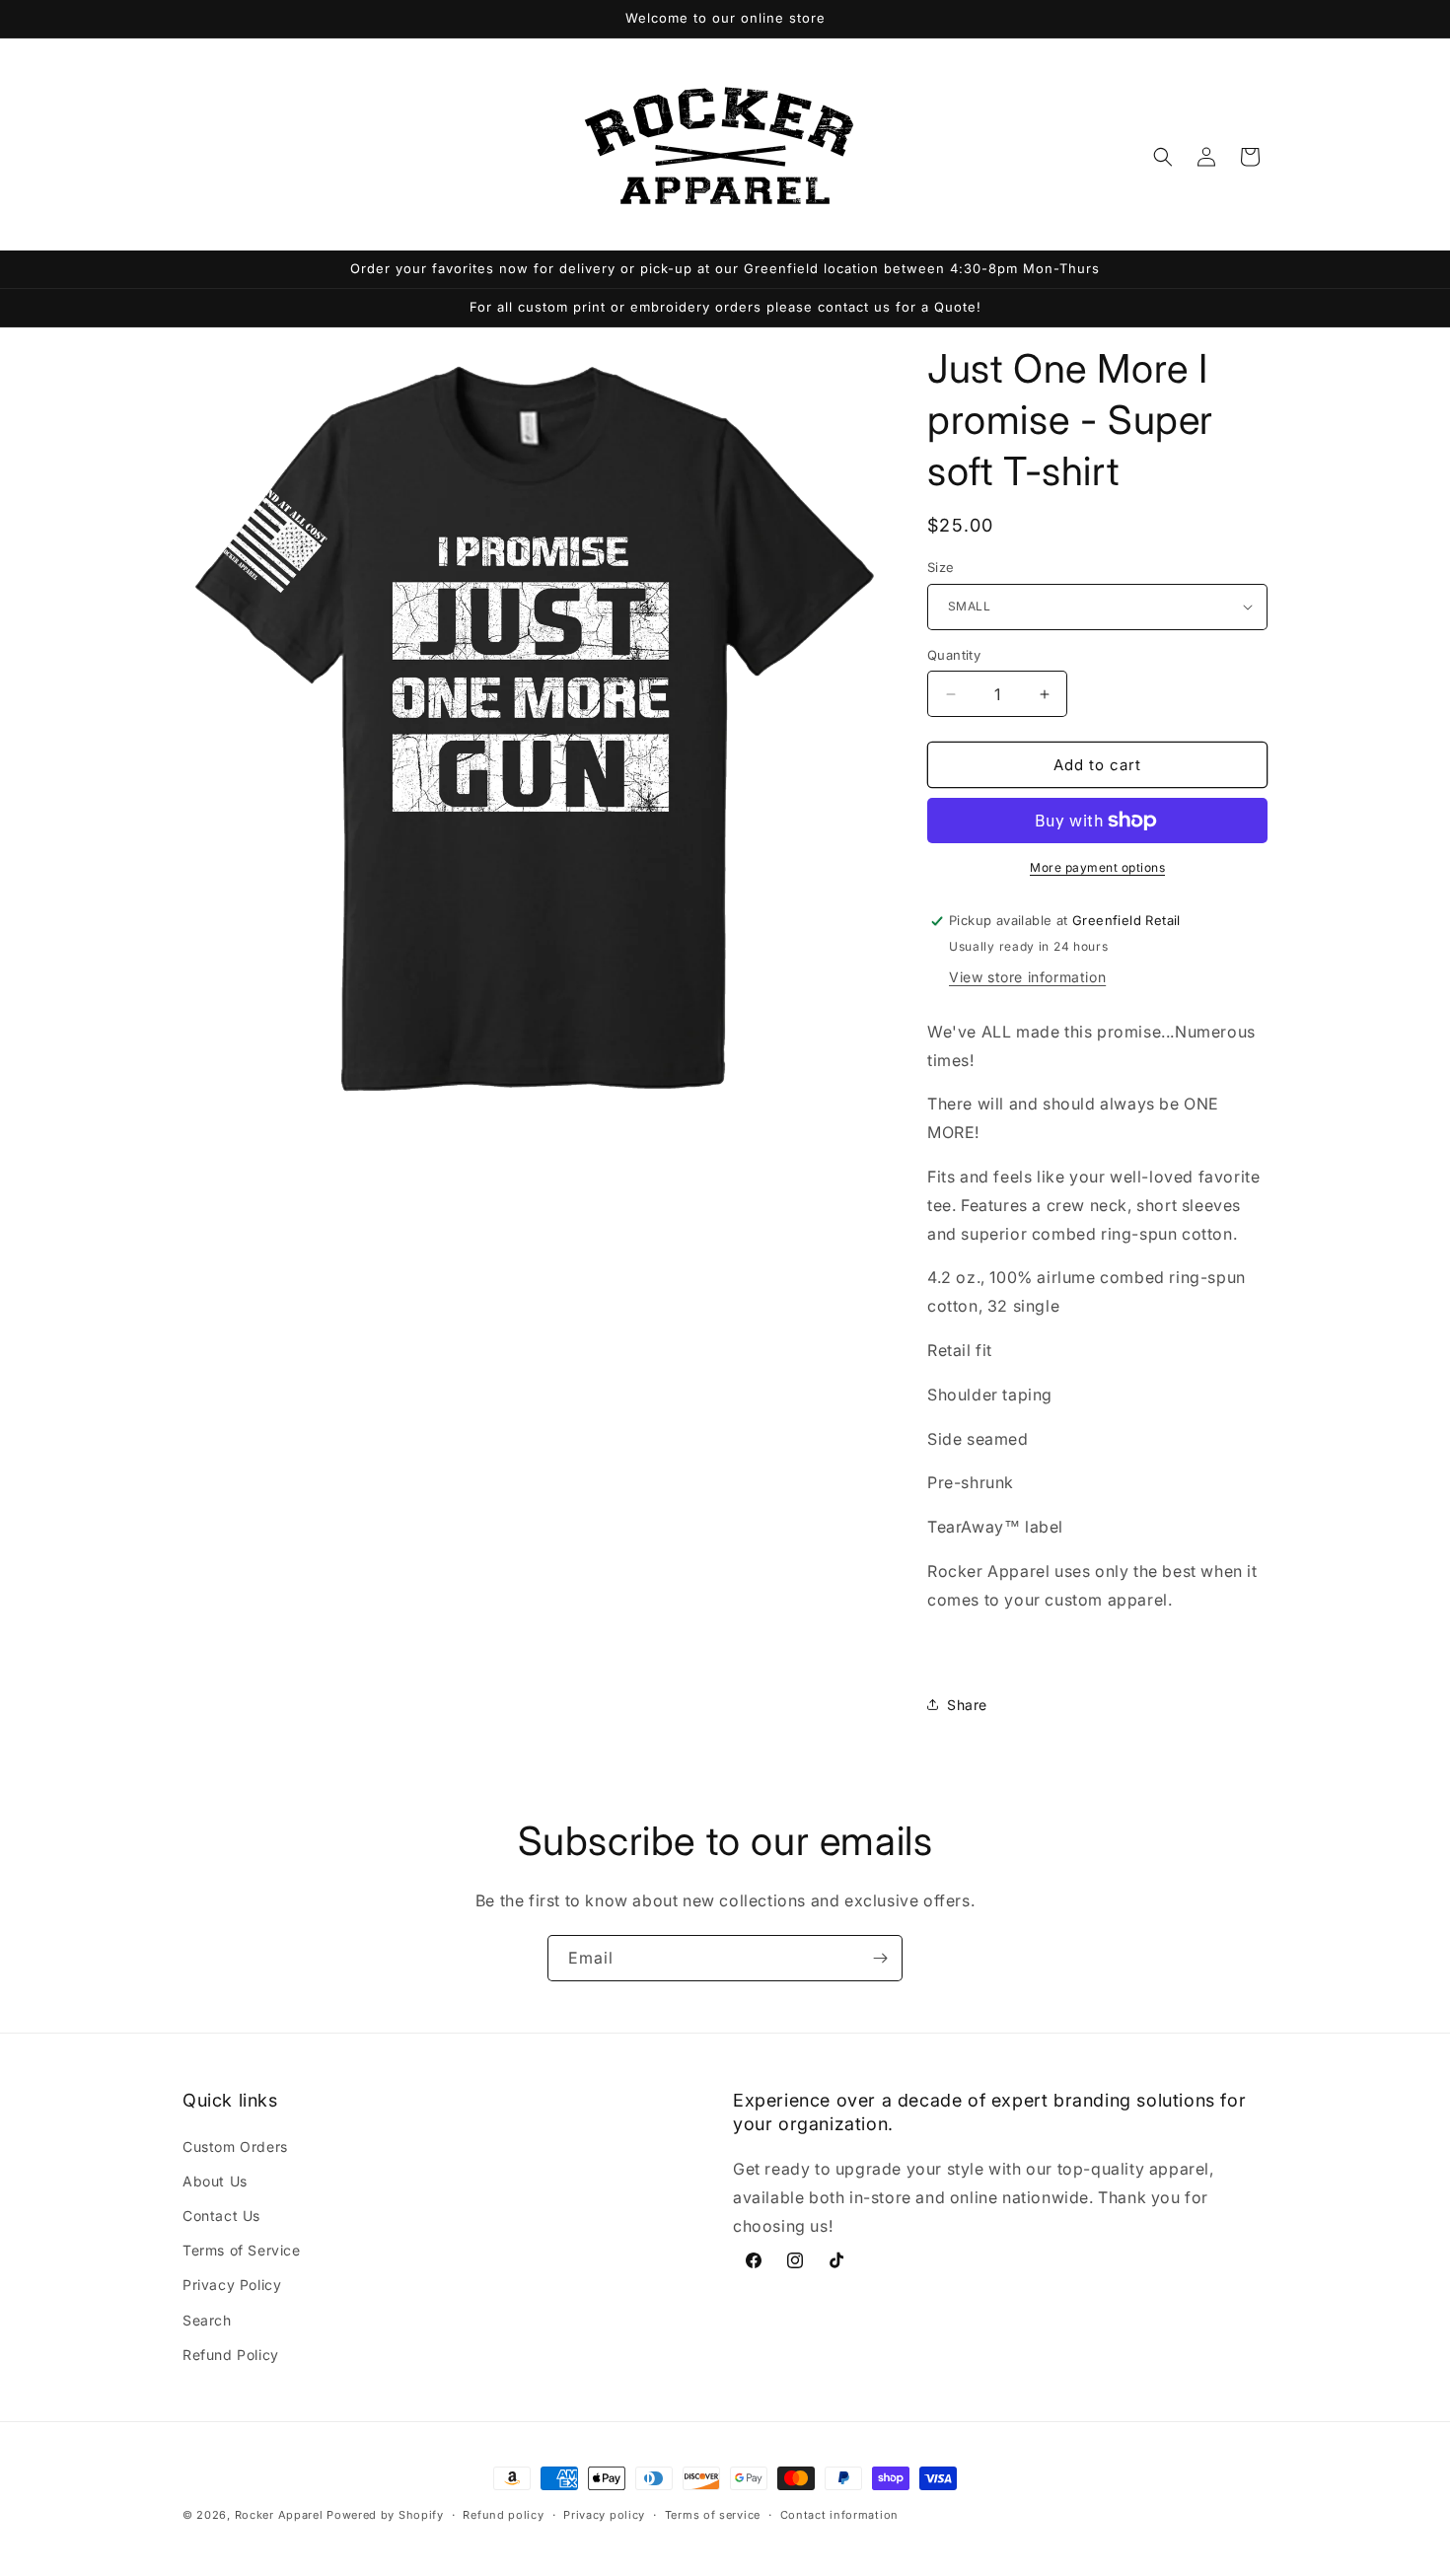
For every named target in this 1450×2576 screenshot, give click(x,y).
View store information (1027, 977)
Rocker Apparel (279, 2515)
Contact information (839, 2515)
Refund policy (503, 2515)
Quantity (954, 655)
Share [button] (967, 1705)
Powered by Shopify (385, 2515)
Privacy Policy (232, 2285)
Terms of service (713, 2515)
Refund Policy (231, 2355)
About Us (215, 2181)
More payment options (1097, 867)
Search (207, 2320)
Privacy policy (604, 2515)
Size (941, 567)
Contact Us (221, 2216)
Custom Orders (235, 2147)
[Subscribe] (880, 1958)
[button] (1163, 157)
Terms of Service (242, 2250)
